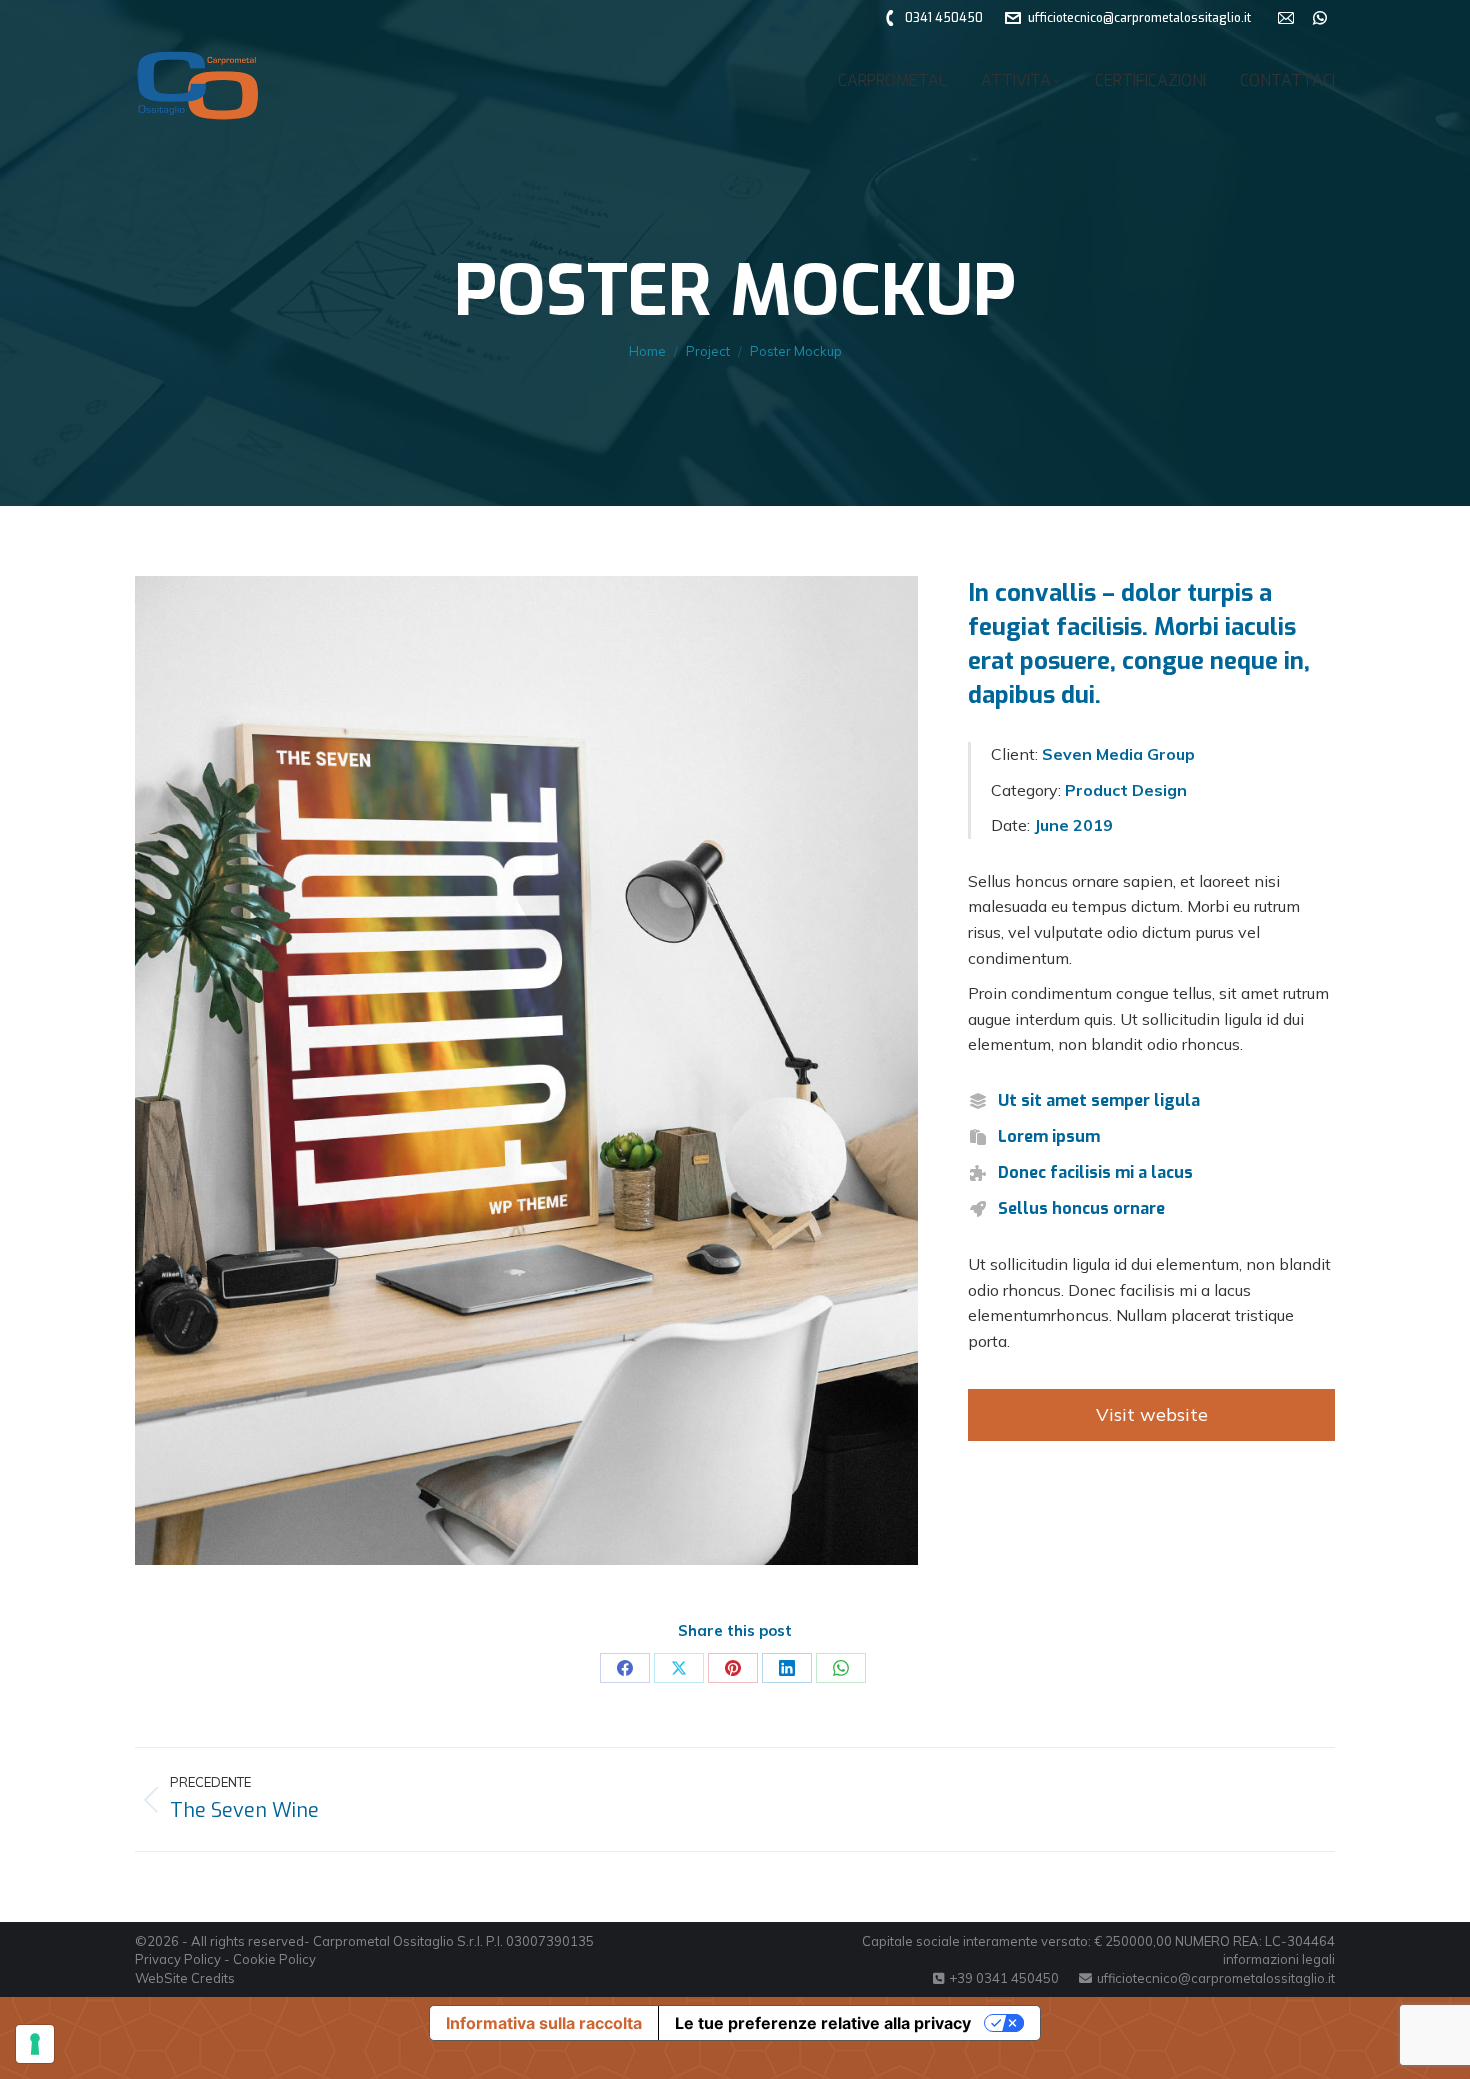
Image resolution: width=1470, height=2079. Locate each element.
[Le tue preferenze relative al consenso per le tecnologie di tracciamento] (35, 2044)
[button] (1125, 30)
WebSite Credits (185, 1978)
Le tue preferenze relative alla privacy (823, 2023)
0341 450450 (944, 18)
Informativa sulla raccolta (544, 2023)
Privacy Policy (178, 1959)
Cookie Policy (274, 1959)
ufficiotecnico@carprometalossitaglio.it (1216, 1978)
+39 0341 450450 (1004, 1978)
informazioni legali (1279, 1959)
